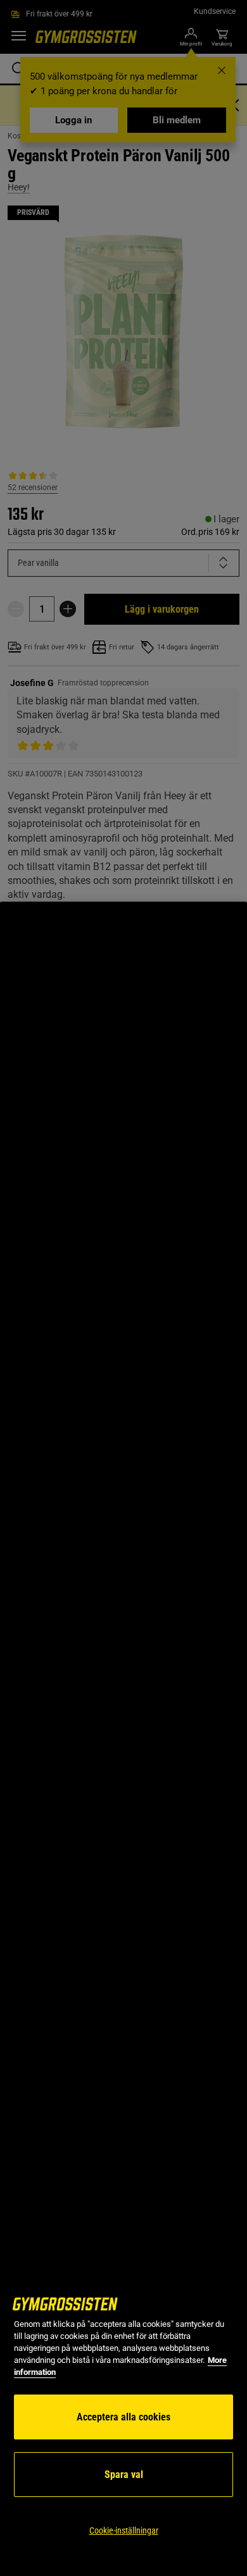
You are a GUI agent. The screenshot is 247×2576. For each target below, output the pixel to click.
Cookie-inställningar (124, 2530)
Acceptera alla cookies (123, 2417)
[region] (123, 1739)
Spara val (124, 2475)
